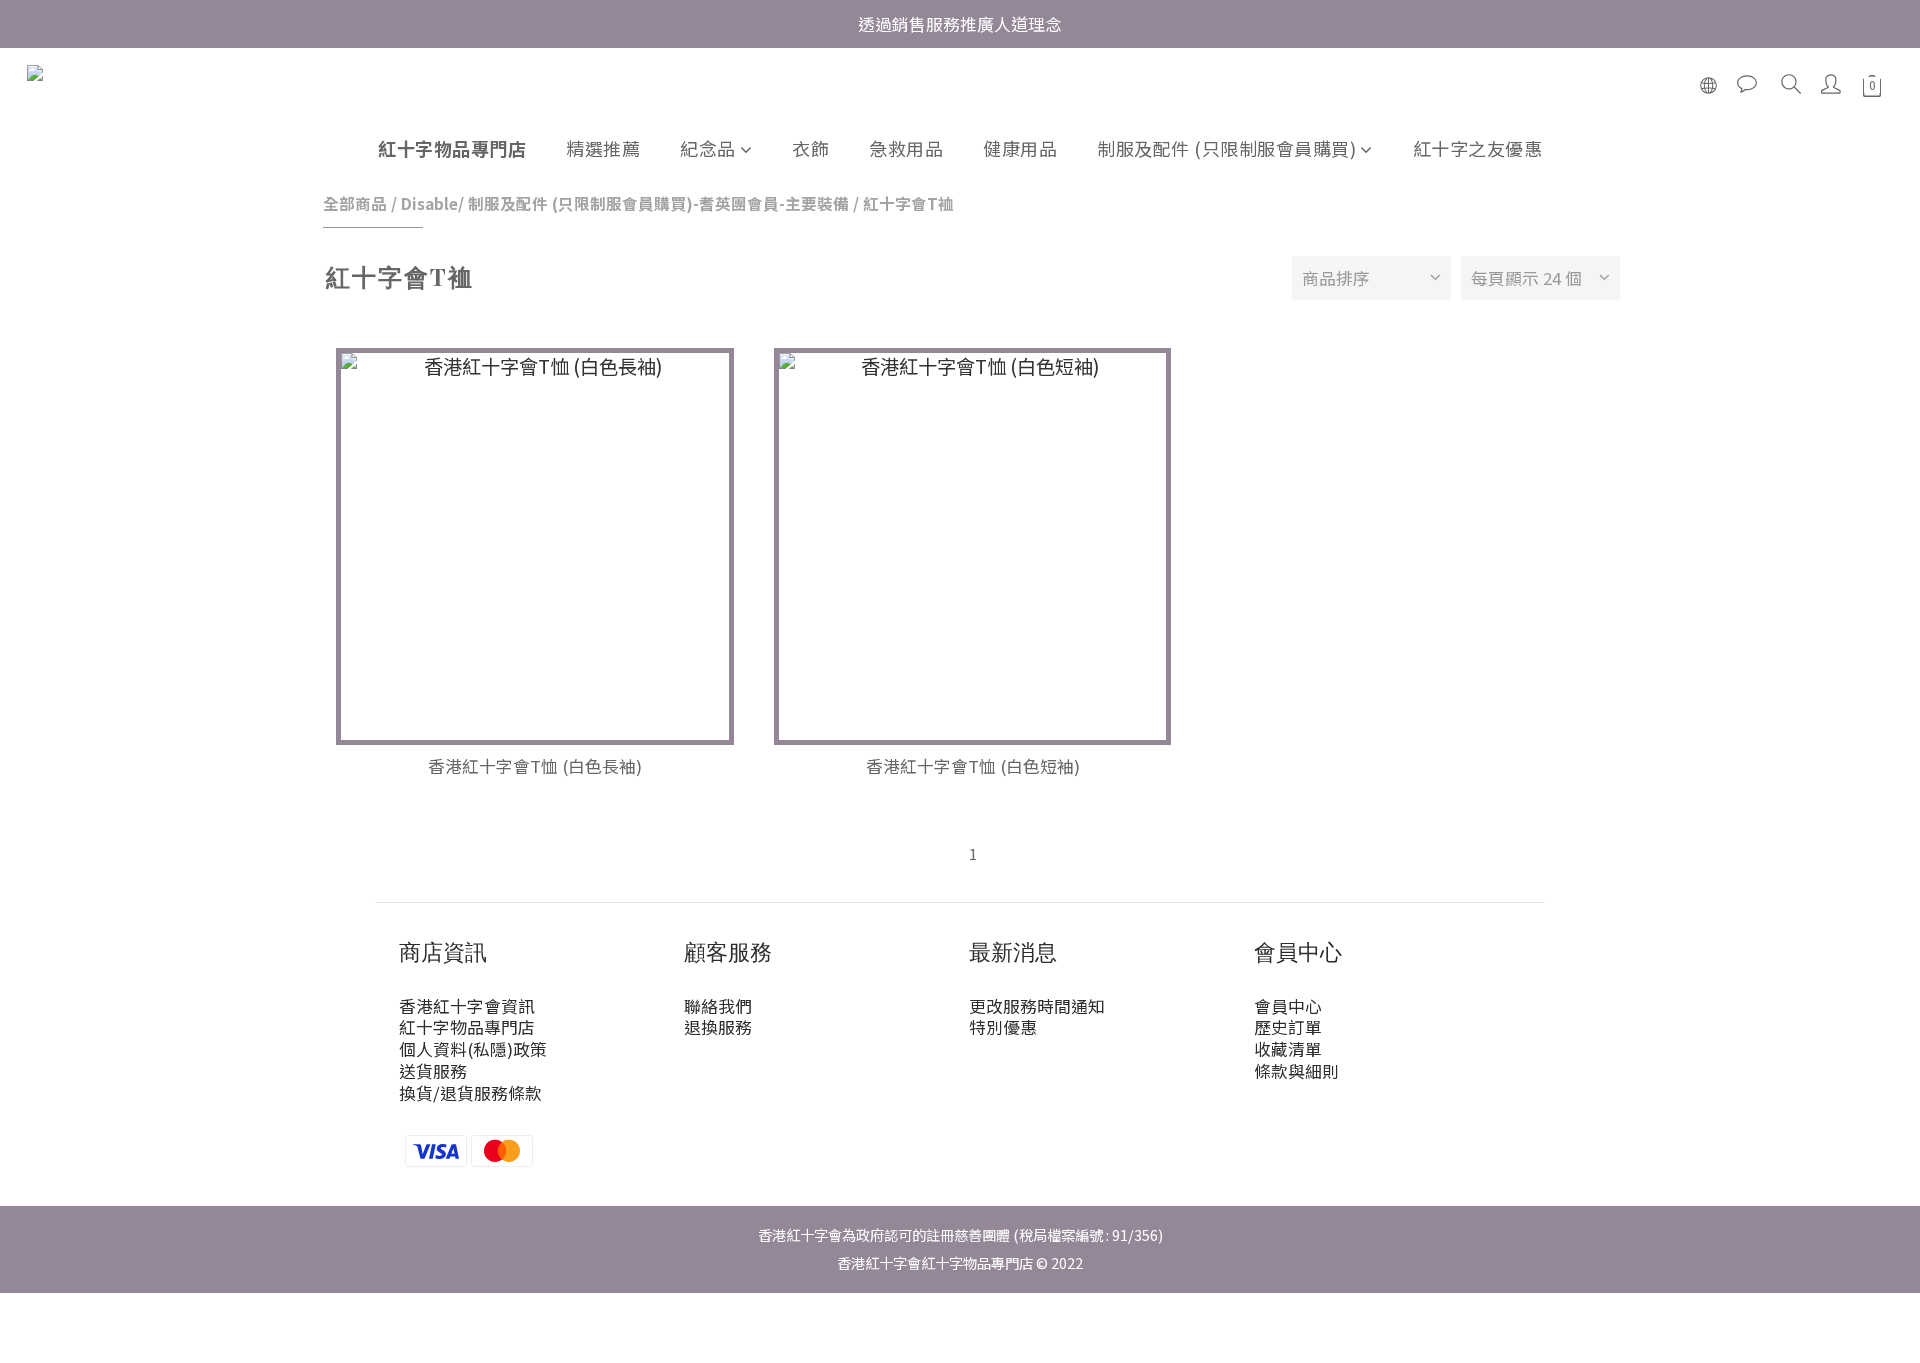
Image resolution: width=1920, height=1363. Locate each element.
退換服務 (718, 1027)
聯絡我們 (718, 1006)
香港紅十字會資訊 (467, 1006)
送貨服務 (433, 1071)
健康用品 (1020, 148)
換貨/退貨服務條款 (470, 1093)
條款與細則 (1296, 1071)
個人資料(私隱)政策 (473, 1049)
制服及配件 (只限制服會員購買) (1226, 148)
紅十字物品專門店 (452, 148)
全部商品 (355, 203)
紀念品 (708, 148)
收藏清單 (1288, 1049)
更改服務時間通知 (1037, 1006)
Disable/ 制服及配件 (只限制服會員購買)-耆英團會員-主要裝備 (625, 203)
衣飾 (810, 148)
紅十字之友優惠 (1478, 148)
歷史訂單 (1288, 1027)
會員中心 (1288, 1006)
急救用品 (906, 148)
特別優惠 (1003, 1027)
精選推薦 (603, 148)
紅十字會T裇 (908, 203)
